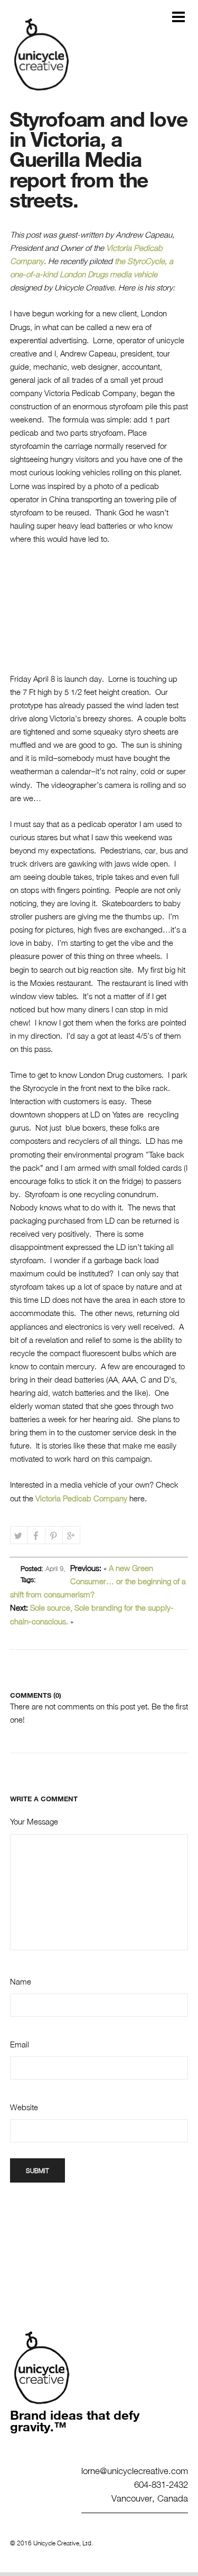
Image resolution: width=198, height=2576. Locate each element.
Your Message (34, 1821)
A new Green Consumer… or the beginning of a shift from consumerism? (98, 1581)
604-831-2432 (161, 2484)
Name (21, 1981)
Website (24, 2107)
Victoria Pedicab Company (82, 1498)
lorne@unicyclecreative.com (135, 2470)
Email (20, 2044)
